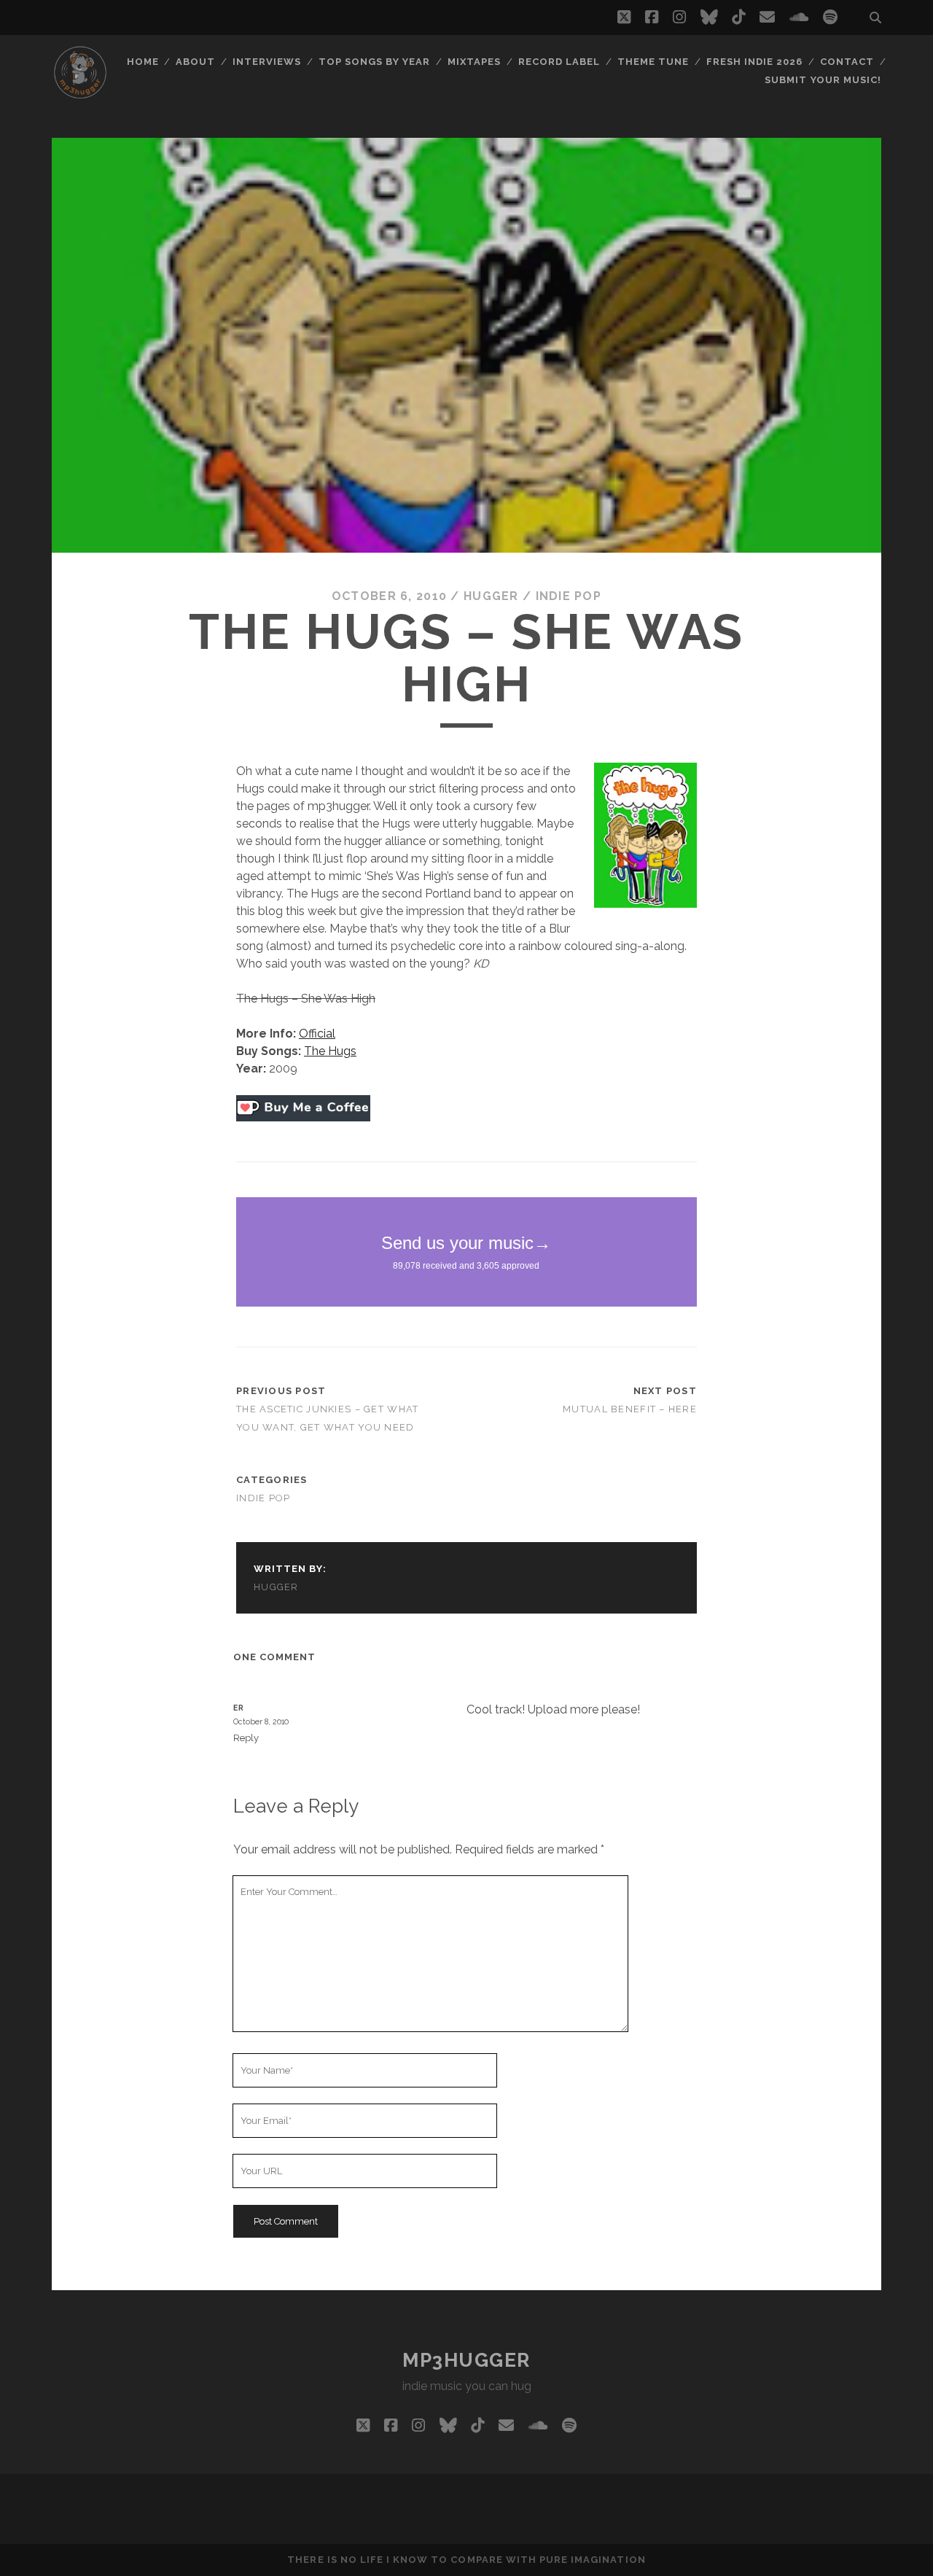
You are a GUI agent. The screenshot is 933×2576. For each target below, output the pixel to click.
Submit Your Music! (823, 80)
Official (317, 1034)
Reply (246, 1738)
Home (143, 62)
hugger (491, 596)
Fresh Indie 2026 (755, 62)
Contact (847, 62)
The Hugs (330, 1051)
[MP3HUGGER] (80, 94)
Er (239, 1708)
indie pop (569, 596)
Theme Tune (653, 62)
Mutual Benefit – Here (630, 1409)
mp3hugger (466, 2360)
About (195, 62)
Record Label (559, 62)
